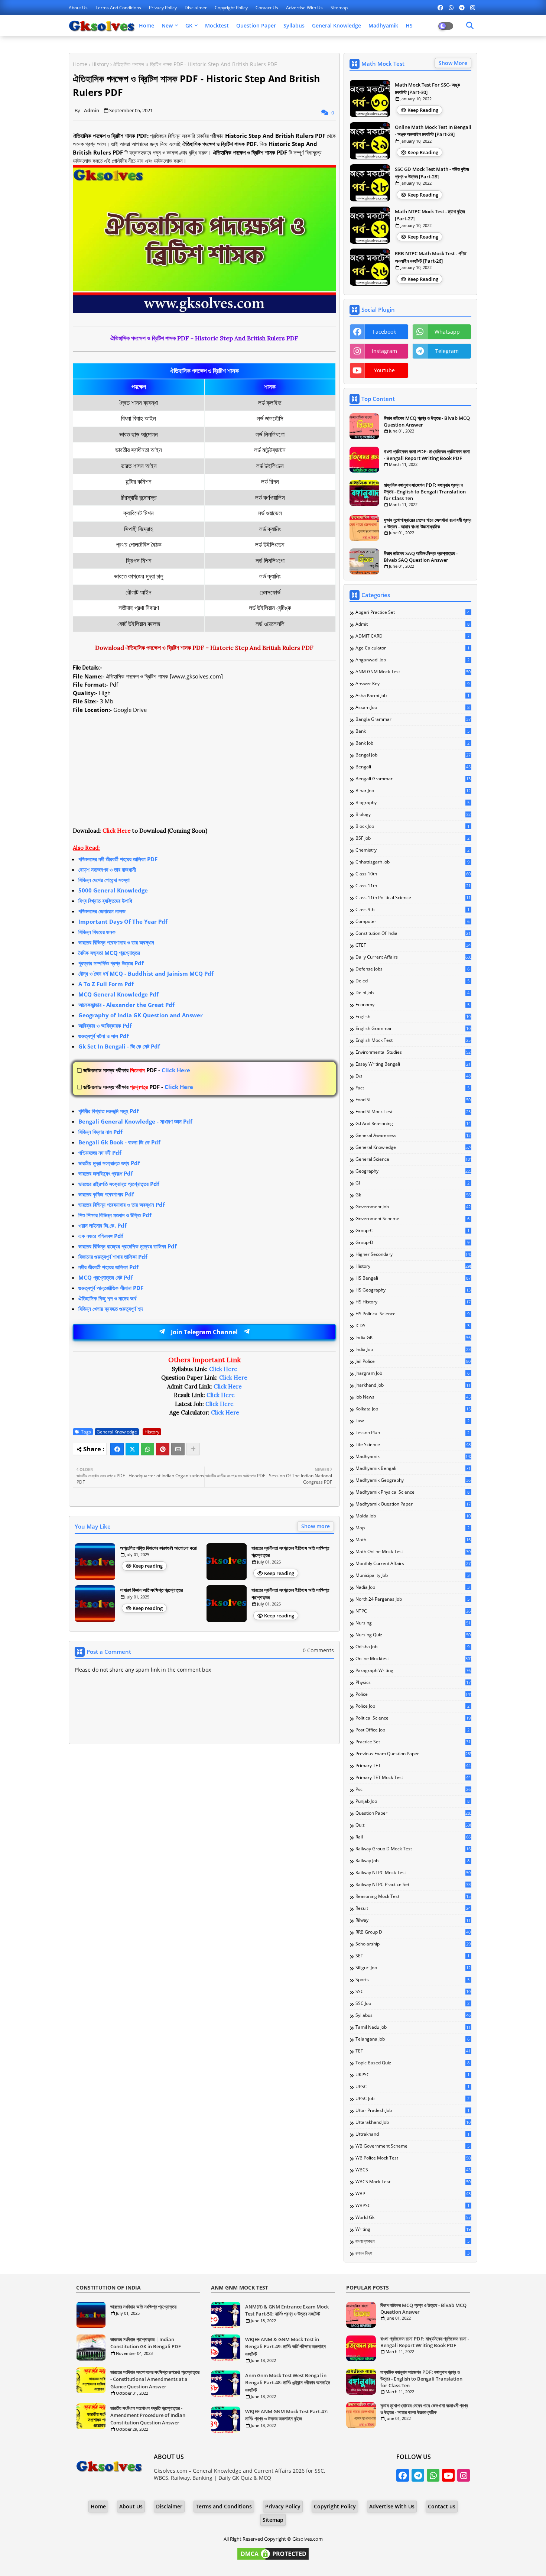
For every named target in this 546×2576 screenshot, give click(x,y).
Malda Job (413, 1516)
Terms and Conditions (119, 8)
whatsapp (447, 332)
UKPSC (412, 2075)
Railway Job (412, 1861)
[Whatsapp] (147, 1449)
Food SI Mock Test (413, 1112)
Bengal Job (413, 755)
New (167, 25)
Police (413, 1694)
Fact (412, 1088)
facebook (384, 332)
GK (189, 25)
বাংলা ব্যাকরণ (412, 2241)
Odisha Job (412, 1647)
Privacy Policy (163, 8)
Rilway (413, 1920)
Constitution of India (413, 933)
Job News (413, 1397)
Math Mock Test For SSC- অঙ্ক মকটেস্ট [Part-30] (427, 88)
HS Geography (413, 1290)
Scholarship (413, 1944)
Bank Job (412, 743)
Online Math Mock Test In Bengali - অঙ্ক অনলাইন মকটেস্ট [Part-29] (433, 131)
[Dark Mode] (470, 26)
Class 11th (413, 886)
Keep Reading (423, 110)
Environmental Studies (413, 1052)
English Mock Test (413, 1040)
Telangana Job (412, 2039)
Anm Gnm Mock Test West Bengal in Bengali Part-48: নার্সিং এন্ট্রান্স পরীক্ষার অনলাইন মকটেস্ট (288, 2383)
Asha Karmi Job (412, 696)
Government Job (413, 1207)
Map (412, 1528)
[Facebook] (117, 1449)
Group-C (412, 1231)
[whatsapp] (451, 7)
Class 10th (413, 874)
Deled (412, 981)
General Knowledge (337, 25)
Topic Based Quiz (412, 2063)
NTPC (413, 1611)
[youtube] (448, 2475)
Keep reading (148, 1566)
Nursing (413, 1623)
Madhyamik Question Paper (413, 1504)
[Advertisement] (204, 774)
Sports (412, 1980)
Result (413, 1908)
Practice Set (413, 1742)
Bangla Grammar (413, 719)
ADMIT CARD (412, 636)
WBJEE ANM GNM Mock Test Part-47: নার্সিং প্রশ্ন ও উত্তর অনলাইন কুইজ (287, 2415)
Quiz (413, 1825)
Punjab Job (412, 1801)
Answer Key (412, 684)
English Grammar (413, 1028)
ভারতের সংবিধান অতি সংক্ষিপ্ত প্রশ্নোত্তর (143, 2307)
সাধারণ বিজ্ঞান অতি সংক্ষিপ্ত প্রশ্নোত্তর (151, 1590)
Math (413, 1540)
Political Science (413, 1718)
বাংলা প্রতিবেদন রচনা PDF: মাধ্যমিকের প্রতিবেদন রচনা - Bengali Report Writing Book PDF (427, 455)
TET (413, 2051)
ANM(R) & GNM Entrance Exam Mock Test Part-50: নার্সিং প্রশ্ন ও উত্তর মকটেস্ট (287, 2310)
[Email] (178, 1449)
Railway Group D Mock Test (413, 1849)
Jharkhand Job (413, 1385)
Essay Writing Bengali (413, 1064)
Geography (413, 1171)
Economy (412, 1005)
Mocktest (217, 25)
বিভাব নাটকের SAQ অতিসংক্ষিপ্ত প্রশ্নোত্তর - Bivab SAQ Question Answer (421, 557)
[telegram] (462, 7)
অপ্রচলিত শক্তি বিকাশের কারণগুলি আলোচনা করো (158, 1548)
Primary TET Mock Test (413, 1778)
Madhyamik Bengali (413, 1468)
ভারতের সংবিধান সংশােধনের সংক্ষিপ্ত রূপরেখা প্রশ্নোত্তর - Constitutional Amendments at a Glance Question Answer (155, 2379)
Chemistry (412, 850)
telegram (447, 351)
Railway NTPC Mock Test (413, 1873)
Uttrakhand (412, 2134)
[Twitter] (132, 1449)
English (413, 1017)
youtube (384, 370)
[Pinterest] (163, 1449)
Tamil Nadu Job (413, 2027)
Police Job (412, 1706)
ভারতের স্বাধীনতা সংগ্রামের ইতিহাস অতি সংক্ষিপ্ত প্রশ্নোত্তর (290, 1552)
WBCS (413, 2170)
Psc (413, 1789)
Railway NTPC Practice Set (413, 1885)
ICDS (412, 1326)
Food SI (413, 1100)
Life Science (413, 1445)
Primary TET (413, 1766)
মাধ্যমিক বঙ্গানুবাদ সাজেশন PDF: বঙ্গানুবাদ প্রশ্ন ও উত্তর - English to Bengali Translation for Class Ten (425, 492)
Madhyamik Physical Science (412, 1492)
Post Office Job (412, 1730)
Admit (412, 624)
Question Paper (256, 25)
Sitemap (339, 8)
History (100, 64)
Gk (413, 1195)
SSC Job (412, 2003)
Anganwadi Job (412, 660)
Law (412, 1421)
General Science (413, 1159)
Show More (453, 63)
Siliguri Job (413, 1968)
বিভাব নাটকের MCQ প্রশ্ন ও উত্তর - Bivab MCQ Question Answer (427, 421)
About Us (79, 8)
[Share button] (193, 1449)
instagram (384, 351)
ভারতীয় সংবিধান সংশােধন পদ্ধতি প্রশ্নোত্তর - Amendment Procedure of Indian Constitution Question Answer (148, 2415)
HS (409, 25)
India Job (413, 1349)
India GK (413, 1338)
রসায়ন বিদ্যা (412, 2253)
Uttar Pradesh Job (412, 2110)
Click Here (137, 1070)
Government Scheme (412, 1219)
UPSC (412, 2087)
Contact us (267, 8)
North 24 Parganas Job (412, 1599)
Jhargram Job (412, 1373)
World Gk (413, 2217)
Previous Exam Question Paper (413, 1754)
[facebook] (440, 7)
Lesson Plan (412, 1433)
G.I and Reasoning (413, 1124)
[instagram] (473, 7)
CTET (413, 945)
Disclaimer (196, 8)
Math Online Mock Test (413, 1552)
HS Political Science (412, 1314)
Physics (413, 1682)
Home (147, 25)
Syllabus (294, 25)
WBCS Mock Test (413, 2182)
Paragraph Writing (413, 1671)
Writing (413, 2229)
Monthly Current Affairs (413, 1564)
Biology (413, 814)
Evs (413, 1076)
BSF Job (412, 838)
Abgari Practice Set (412, 612)
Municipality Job (412, 1575)
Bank (412, 731)
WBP (413, 2194)
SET (412, 1956)
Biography (412, 803)
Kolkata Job (413, 1409)
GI (412, 1183)
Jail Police (413, 1361)
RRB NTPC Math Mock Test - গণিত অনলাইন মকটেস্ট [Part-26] (430, 257)
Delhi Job (412, 993)
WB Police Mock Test (413, 2158)
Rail (413, 1837)
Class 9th (412, 910)
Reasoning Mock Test (413, 1896)
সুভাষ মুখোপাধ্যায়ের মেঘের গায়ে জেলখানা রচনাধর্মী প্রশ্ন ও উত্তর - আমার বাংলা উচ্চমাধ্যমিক (428, 523)
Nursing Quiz (413, 1635)
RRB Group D (413, 1932)
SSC (413, 1992)
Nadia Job (412, 1587)
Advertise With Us (305, 8)
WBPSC (412, 2206)
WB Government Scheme (412, 2146)
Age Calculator (412, 648)
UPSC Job (412, 2099)
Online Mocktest (413, 1659)
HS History (413, 1302)
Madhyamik (383, 25)
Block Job (412, 826)
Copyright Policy (232, 8)
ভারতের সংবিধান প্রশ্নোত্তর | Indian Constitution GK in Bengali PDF (146, 2343)
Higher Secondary (413, 1254)
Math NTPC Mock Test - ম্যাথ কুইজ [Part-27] (430, 215)
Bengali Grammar (413, 779)
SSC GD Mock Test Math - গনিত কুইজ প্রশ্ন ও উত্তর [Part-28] (432, 173)
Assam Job (412, 707)
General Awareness (413, 1135)
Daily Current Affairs (413, 957)
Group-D (412, 1242)
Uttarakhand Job (413, 2122)
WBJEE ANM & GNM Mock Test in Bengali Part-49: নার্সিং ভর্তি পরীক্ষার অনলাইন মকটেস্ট (285, 2347)
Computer (412, 921)
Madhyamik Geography (413, 1480)
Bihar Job (413, 791)
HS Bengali (413, 1278)
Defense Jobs (412, 969)
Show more (316, 1526)
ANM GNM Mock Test (413, 672)
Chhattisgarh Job (412, 862)
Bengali (413, 767)
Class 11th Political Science (413, 898)
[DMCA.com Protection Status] (273, 2559)
